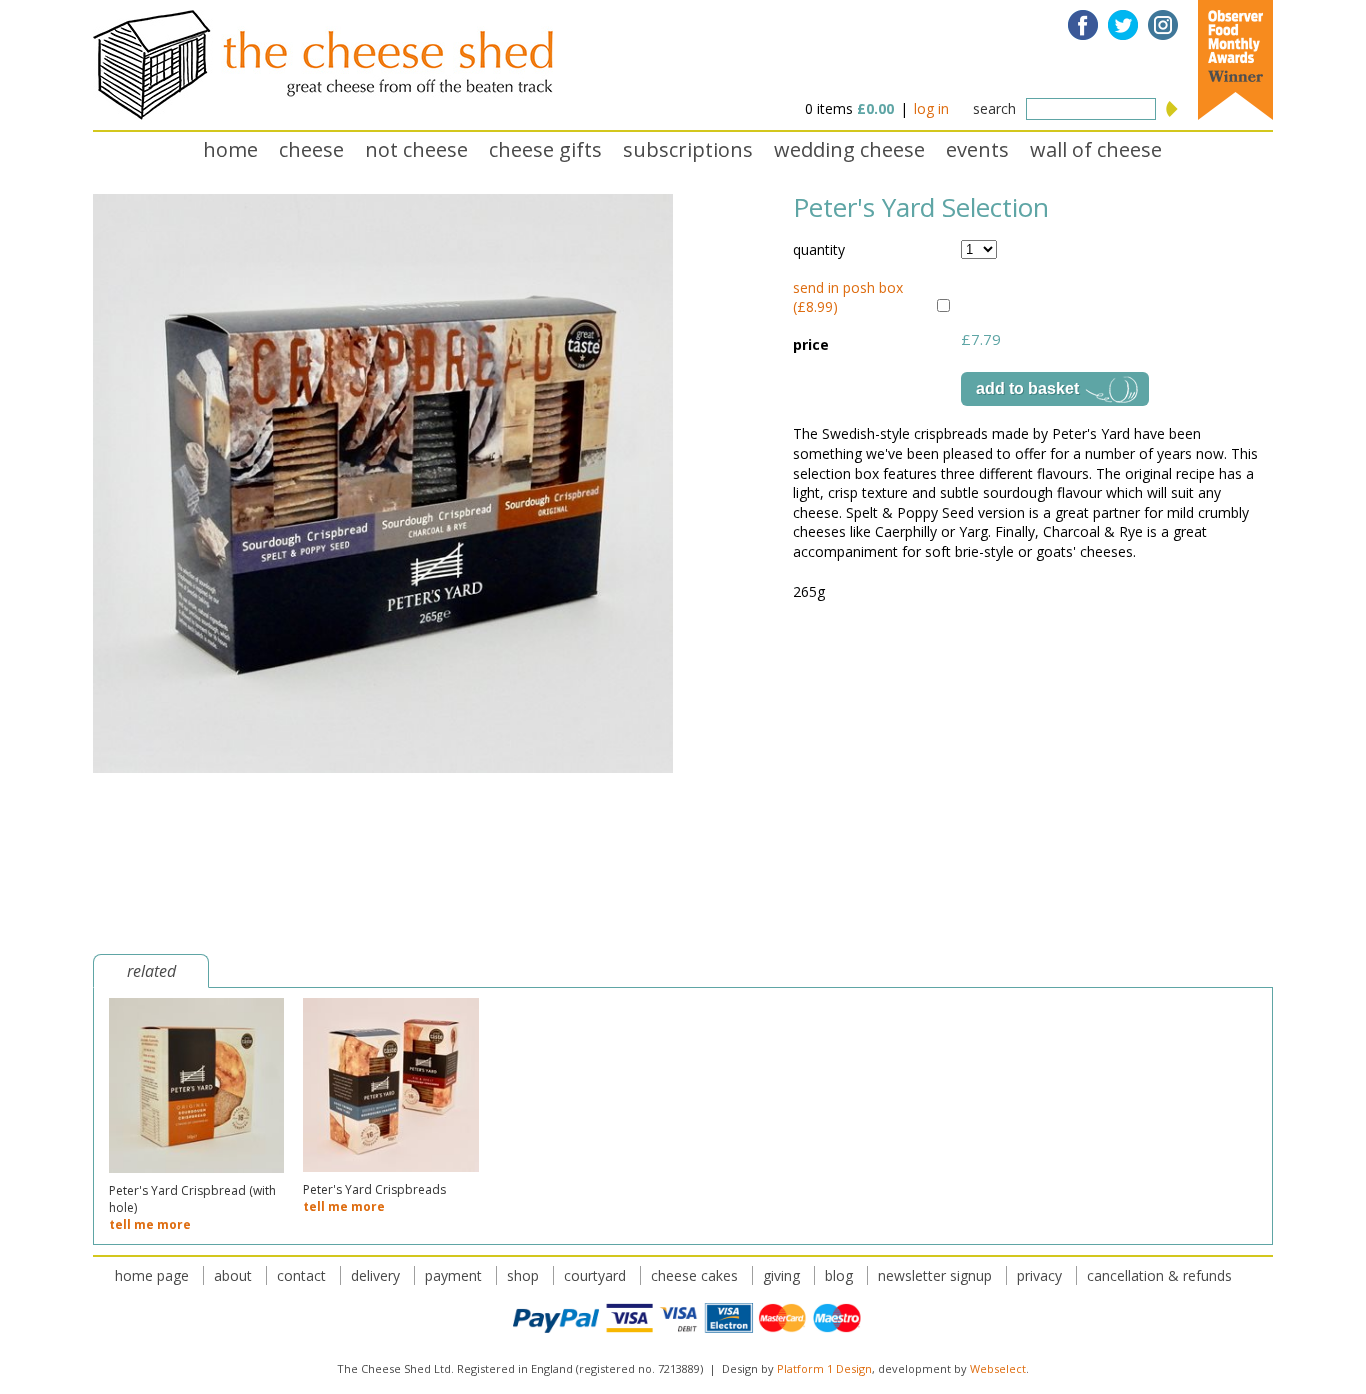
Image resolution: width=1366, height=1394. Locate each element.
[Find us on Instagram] (1163, 25)
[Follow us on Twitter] (1123, 25)
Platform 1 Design (824, 1368)
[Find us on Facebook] (1083, 25)
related (151, 971)
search (994, 108)
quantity (819, 249)
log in (931, 108)
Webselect (998, 1368)
